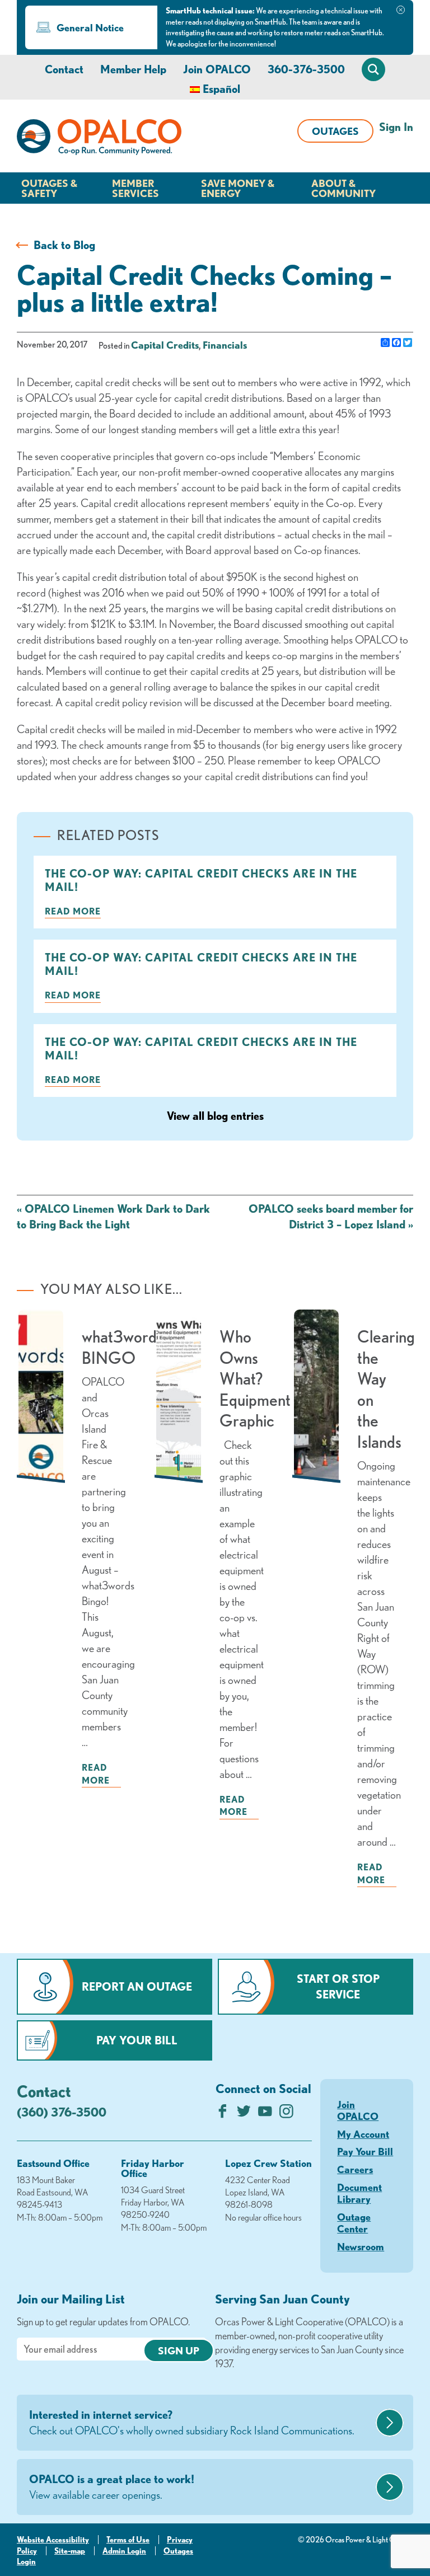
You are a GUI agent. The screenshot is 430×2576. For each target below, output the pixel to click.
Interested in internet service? (192, 2422)
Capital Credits (165, 345)
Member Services (135, 188)
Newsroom (361, 2246)
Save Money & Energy (238, 188)
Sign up (179, 2350)
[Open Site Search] (373, 69)
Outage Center (354, 2223)
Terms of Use (128, 2540)
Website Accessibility (53, 2540)
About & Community (343, 188)
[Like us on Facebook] (223, 2114)
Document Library (359, 2193)
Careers (355, 2169)
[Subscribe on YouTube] (265, 2114)
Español (221, 89)
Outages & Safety (49, 188)
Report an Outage (137, 1986)
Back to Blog (64, 245)
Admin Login (124, 2551)
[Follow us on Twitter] (244, 2114)
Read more (73, 911)
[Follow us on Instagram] (286, 2114)
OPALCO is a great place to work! (112, 2487)
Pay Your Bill (137, 2040)
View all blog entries (215, 1116)
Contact (64, 69)
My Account (363, 2134)
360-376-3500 (306, 69)
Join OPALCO (217, 69)
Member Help (133, 69)
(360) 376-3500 (62, 2112)
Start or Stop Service (338, 1986)
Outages (335, 131)
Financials (225, 345)
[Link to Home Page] (99, 139)
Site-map (70, 2551)
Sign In (396, 127)
